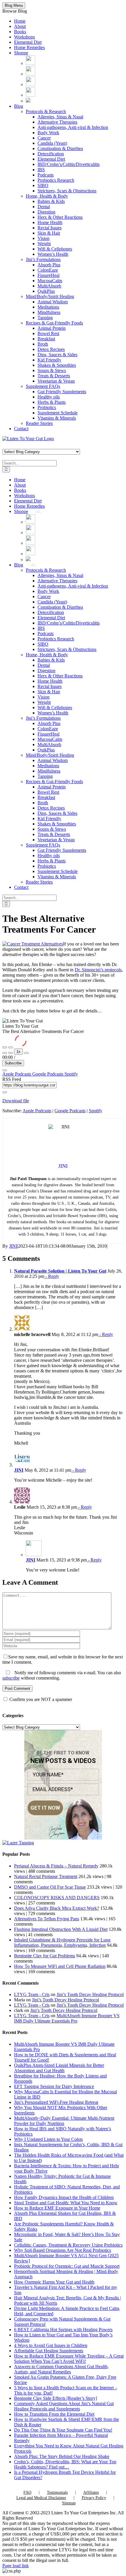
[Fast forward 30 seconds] (26, 1053)
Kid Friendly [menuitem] (49, 360)
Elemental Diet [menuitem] (28, 42)
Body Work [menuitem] (48, 133)
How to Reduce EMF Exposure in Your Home (57, 2208)
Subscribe (13, 1063)
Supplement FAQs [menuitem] (43, 386)
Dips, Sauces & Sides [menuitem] (57, 355)
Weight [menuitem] (44, 244)
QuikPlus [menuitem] (46, 291)
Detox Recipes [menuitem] (51, 349)
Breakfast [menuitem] (46, 339)
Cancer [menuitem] (44, 138)
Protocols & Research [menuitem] (46, 111)
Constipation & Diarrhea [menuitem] (60, 148)
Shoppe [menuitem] (21, 53)
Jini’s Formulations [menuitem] (43, 259)
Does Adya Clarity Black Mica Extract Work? (57, 1908)
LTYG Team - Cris (32, 1994)
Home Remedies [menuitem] (29, 47)
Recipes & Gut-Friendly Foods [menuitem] (54, 323)
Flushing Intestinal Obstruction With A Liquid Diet (61, 1929)
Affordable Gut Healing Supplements (49, 2351)
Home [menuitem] (20, 21)
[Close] (5, 1070)
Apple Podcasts (17, 1074)
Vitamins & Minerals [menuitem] (57, 418)
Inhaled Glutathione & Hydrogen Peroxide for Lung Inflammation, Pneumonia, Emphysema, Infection (62, 1942)
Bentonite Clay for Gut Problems (45, 1956)
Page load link (16, 2566)
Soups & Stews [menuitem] (52, 370)
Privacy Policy (94, 2498)
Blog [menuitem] (19, 106)
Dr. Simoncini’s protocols (98, 970)
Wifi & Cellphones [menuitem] (55, 249)
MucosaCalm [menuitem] (50, 281)
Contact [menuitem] (21, 429)
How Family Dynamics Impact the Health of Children (64, 2197)
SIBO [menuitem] (43, 185)
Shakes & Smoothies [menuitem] (57, 365)
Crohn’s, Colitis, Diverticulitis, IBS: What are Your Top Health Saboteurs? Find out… (65, 2464)
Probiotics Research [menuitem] (56, 180)
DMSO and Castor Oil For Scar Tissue (50, 1887)
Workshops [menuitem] (24, 37)
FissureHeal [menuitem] (48, 275)
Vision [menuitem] (44, 238)
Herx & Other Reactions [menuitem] (60, 217)
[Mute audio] (5, 1053)
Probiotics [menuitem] (47, 407)
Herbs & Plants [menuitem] (52, 402)
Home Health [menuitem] (50, 222)
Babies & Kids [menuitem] (51, 201)
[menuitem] (30, 63)
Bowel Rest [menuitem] (48, 333)
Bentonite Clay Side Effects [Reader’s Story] (56, 2398)
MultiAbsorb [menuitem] (49, 286)
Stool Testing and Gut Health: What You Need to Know (66, 2203)
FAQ (27, 2492)
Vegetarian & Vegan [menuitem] (56, 381)
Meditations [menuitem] (48, 307)
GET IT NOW (45, 1808)
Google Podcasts (48, 1074)
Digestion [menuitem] (46, 212)
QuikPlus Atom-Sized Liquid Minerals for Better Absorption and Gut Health (59, 2068)
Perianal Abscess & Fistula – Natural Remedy (56, 1866)
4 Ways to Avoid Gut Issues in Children (51, 2345)
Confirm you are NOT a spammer (40, 1699)
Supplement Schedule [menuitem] (58, 413)
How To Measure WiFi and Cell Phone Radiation (60, 1966)
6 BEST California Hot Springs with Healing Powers (63, 2329)
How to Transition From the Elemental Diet (54, 2414)
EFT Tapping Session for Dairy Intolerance (54, 2086)
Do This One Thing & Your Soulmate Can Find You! (63, 2430)
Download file (16, 1101)
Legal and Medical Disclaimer (41, 2498)
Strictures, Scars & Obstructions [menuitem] (67, 191)
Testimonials (57, 2492)
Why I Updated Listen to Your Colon (48, 2139)
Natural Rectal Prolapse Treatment (46, 1876)
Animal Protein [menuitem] (52, 328)
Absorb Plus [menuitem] (49, 265)
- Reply (52, 1276)
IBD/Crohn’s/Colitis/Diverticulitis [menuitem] (69, 164)
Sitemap (69, 2503)
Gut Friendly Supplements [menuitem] (62, 392)
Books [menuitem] (20, 32)
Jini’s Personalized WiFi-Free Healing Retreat (56, 2102)
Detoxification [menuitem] (51, 154)
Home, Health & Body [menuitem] (47, 196)
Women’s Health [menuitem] (53, 254)
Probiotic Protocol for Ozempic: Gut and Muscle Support (67, 2266)
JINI (13, 1246)
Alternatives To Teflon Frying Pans (47, 1919)
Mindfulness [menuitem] (49, 312)
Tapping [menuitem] (45, 318)
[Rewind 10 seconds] (11, 1053)
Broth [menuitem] (43, 344)
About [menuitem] (20, 26)
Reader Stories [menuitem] (39, 423)
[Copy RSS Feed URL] (5, 1092)
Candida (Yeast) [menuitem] (52, 143)
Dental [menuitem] (44, 207)
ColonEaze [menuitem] (48, 270)
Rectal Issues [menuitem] (50, 228)
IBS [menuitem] (41, 170)
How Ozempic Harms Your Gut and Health (54, 2282)
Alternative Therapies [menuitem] (57, 122)
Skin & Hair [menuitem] (49, 233)
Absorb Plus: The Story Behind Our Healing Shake (62, 2456)
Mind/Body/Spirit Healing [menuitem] (50, 296)
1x (18, 1052)
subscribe (11, 1678)
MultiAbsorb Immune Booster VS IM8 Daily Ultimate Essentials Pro (67, 2018)
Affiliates (91, 2492)
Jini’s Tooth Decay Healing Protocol (90, 1994)
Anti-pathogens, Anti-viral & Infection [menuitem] (73, 127)
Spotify (71, 1074)
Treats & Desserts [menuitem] (54, 376)
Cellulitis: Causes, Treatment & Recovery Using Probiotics (68, 2245)
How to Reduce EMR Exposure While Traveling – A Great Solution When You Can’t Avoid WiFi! (69, 2359)
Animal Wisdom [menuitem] (53, 302)
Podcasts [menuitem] (46, 175)
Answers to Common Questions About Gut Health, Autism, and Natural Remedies (61, 2369)
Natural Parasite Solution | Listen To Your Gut (60, 1271)
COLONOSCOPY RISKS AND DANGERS (57, 1898)
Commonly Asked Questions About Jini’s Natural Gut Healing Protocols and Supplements (64, 2406)
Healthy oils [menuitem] (49, 397)
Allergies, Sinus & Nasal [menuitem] (60, 117)
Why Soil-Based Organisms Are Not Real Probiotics (63, 2250)
